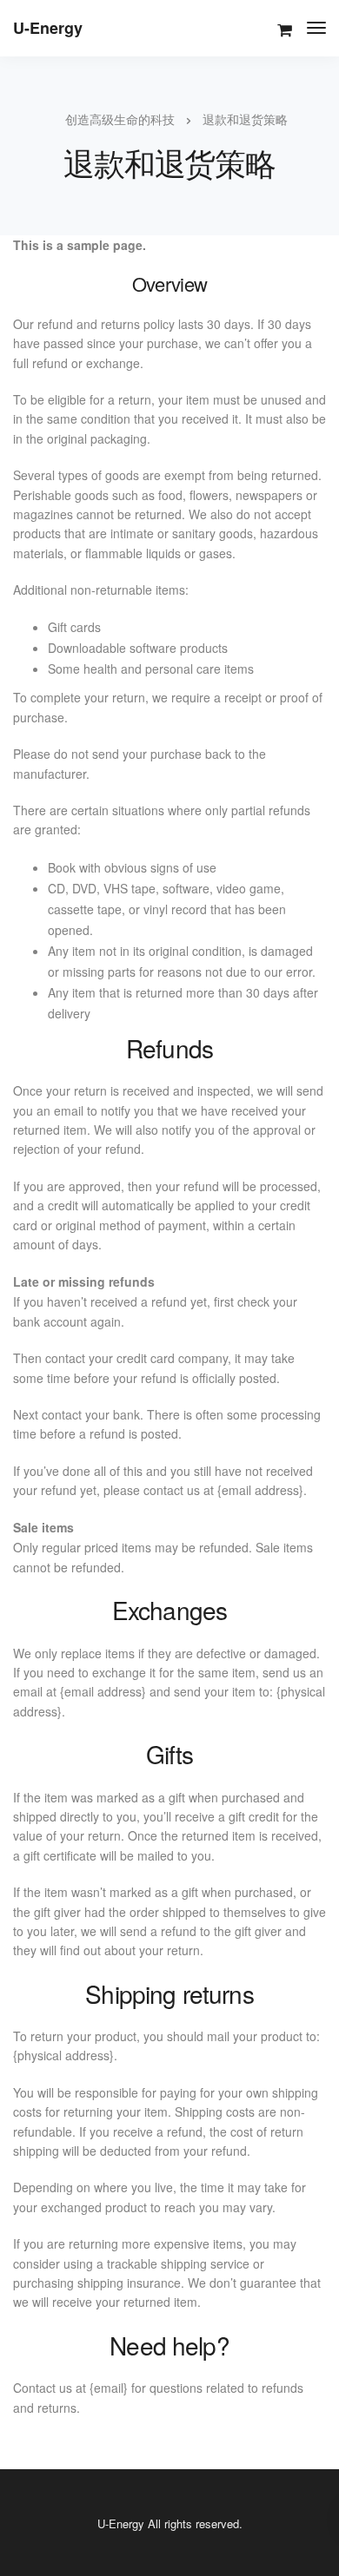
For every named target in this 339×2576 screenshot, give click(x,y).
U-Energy (48, 28)
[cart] (285, 30)
